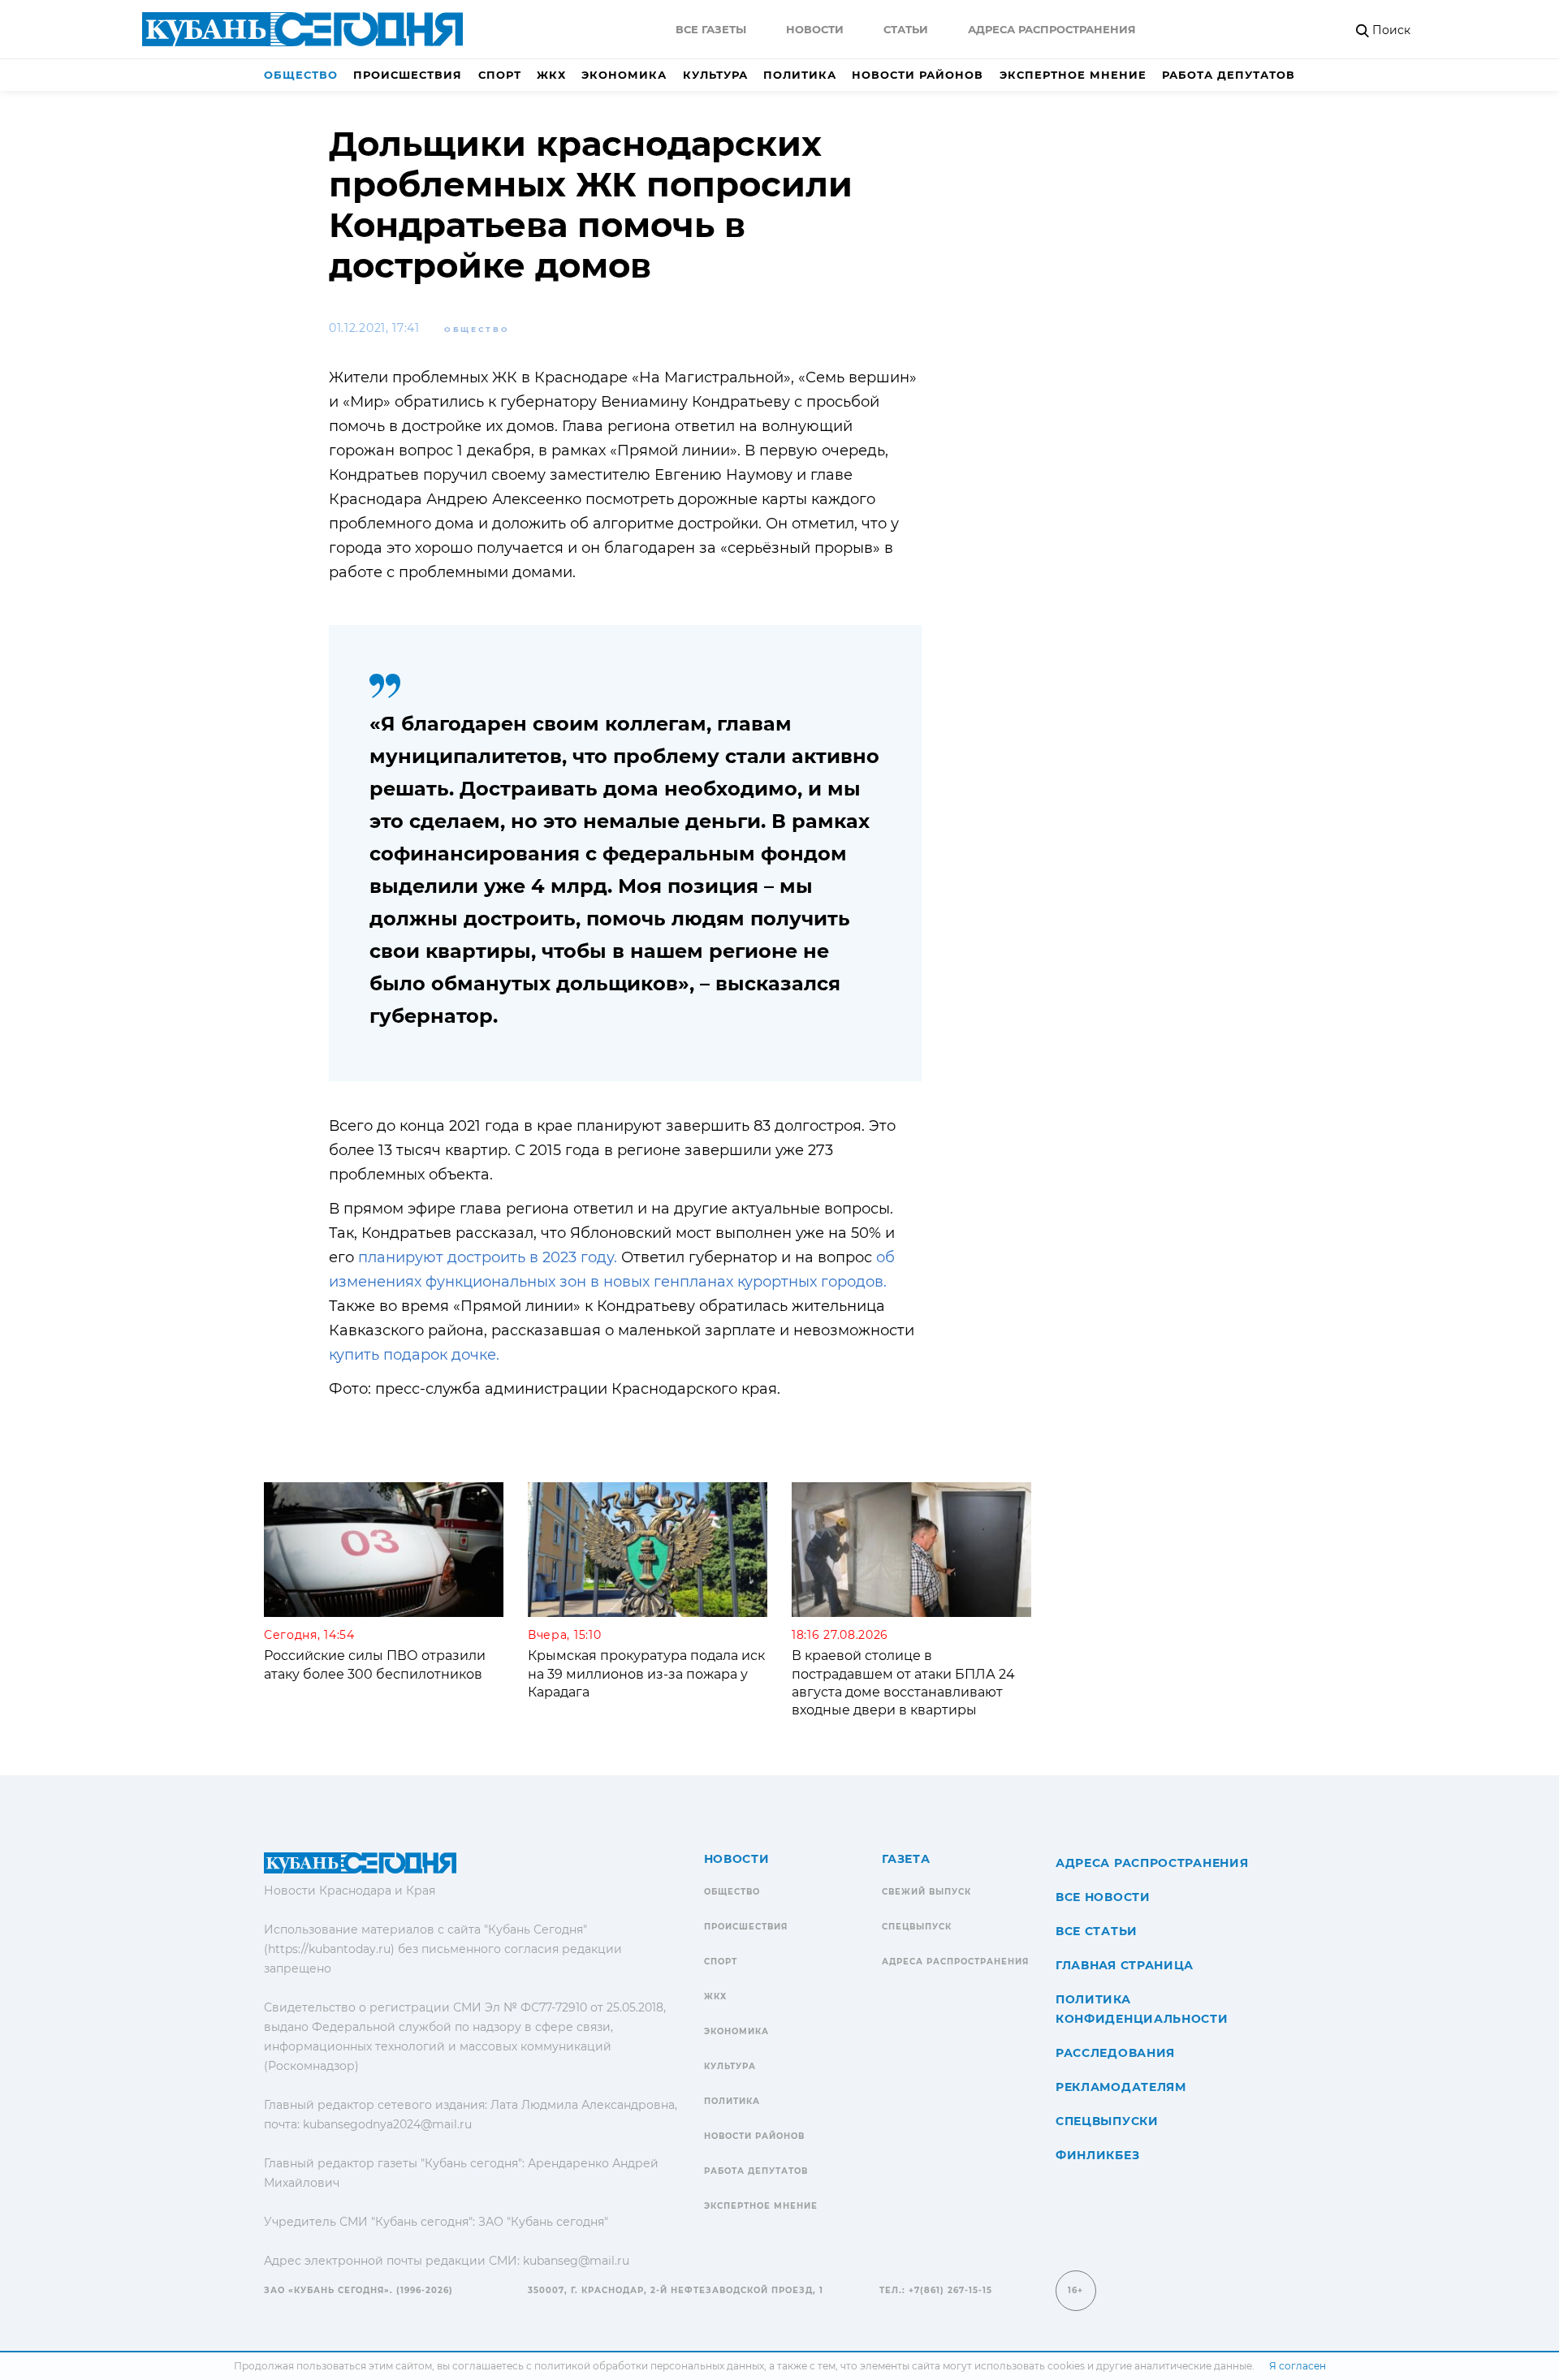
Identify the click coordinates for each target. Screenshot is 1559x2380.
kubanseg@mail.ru (576, 2261)
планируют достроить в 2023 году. (488, 1257)
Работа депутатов (1229, 75)
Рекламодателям (1121, 2087)
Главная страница (1125, 1965)
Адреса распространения (1052, 29)
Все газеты (711, 29)
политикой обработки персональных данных (649, 2366)
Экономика (624, 75)
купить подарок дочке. (414, 1355)
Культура (715, 75)
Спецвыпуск (917, 1927)
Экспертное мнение (1073, 75)
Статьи (906, 29)
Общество (301, 75)
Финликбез (1097, 2155)
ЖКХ (551, 75)
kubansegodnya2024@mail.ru (387, 2124)
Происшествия (408, 75)
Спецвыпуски (1107, 2121)
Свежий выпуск (926, 1892)
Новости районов (918, 75)
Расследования (1115, 2053)
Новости (815, 29)
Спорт (500, 75)
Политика (800, 75)
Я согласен (1298, 2366)
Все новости (1103, 1897)
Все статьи (1097, 1931)
